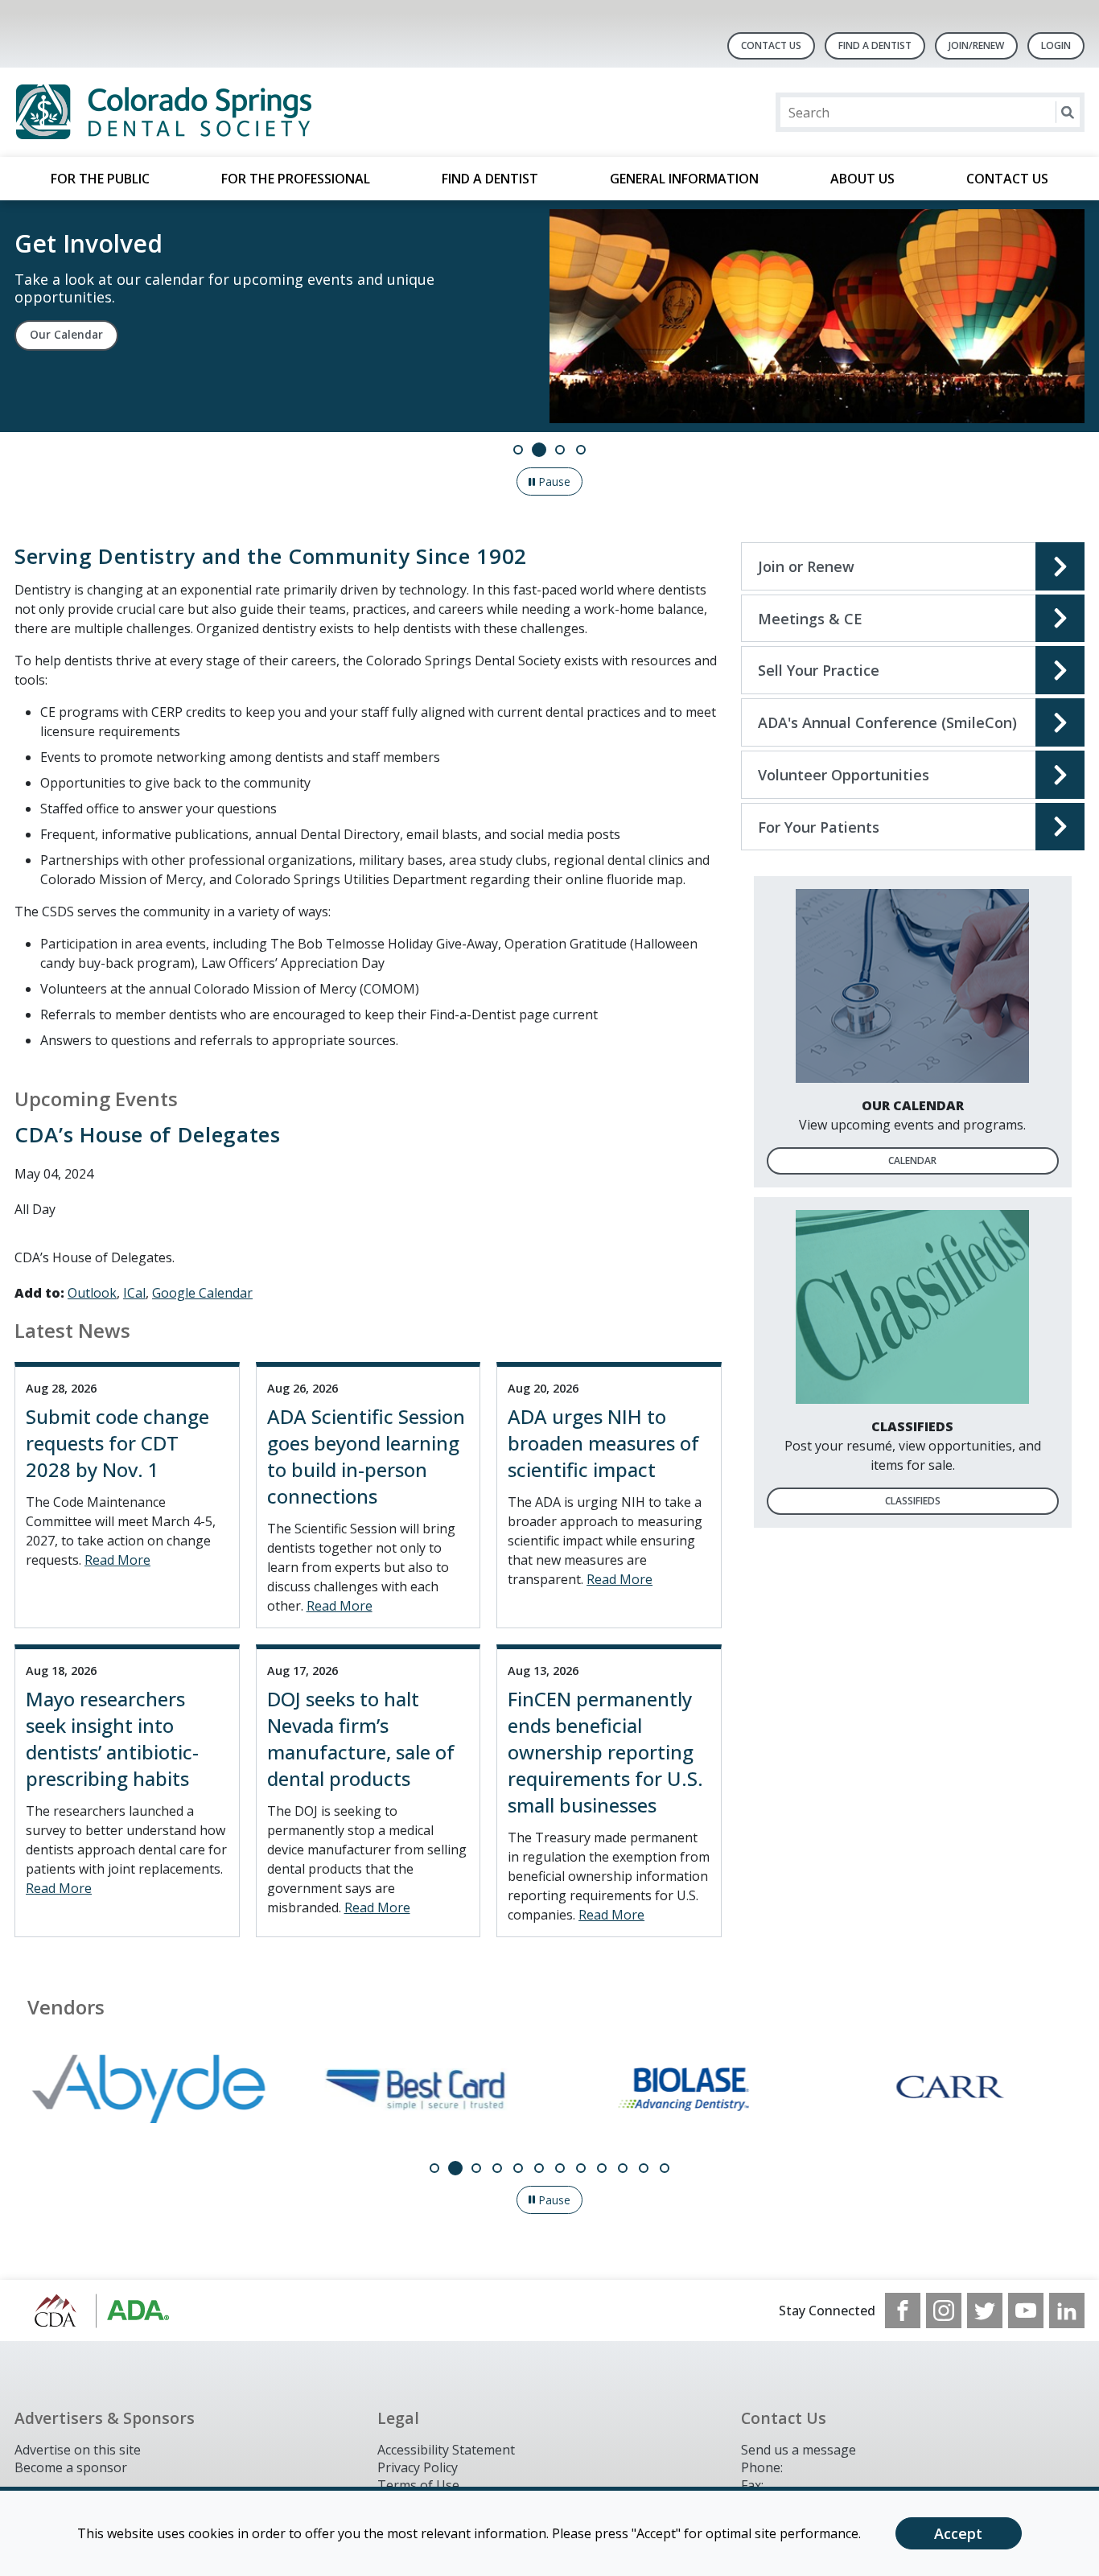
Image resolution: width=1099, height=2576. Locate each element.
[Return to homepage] (222, 112)
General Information (684, 179)
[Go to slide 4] (581, 450)
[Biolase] (683, 2089)
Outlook (92, 1293)
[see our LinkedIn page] (1067, 2311)
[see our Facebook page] (903, 2311)
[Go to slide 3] (560, 450)
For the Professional (296, 179)
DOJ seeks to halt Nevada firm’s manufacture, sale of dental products (361, 1739)
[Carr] (951, 2089)
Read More (117, 1560)
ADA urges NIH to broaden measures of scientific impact (603, 1443)
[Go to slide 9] (602, 2168)
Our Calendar (66, 335)
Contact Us (771, 45)
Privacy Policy (418, 2467)
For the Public (100, 179)
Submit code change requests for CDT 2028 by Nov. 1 (117, 1443)
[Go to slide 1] (518, 450)
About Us (862, 179)
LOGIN (1056, 45)
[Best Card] (416, 2089)
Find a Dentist (490, 179)
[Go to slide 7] (560, 2168)
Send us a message (799, 2450)
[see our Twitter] (985, 2311)
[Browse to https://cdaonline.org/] (96, 2311)
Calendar (912, 1160)
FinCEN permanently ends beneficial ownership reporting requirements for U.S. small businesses (605, 1752)
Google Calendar (202, 1293)
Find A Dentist (875, 45)
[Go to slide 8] (581, 2168)
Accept (958, 2533)
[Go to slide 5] (518, 2168)
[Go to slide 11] (644, 2168)
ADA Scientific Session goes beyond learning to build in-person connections (366, 1456)
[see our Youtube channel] (1026, 2311)
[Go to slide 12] (665, 2168)
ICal (134, 1293)
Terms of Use (418, 2485)
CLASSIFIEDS (913, 1501)
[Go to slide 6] (539, 2168)
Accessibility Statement (446, 2450)
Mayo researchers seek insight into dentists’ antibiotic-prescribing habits (112, 1739)
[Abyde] (148, 2089)
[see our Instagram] (944, 2311)
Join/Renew (976, 45)
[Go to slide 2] (539, 450)
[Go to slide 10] (623, 2168)
